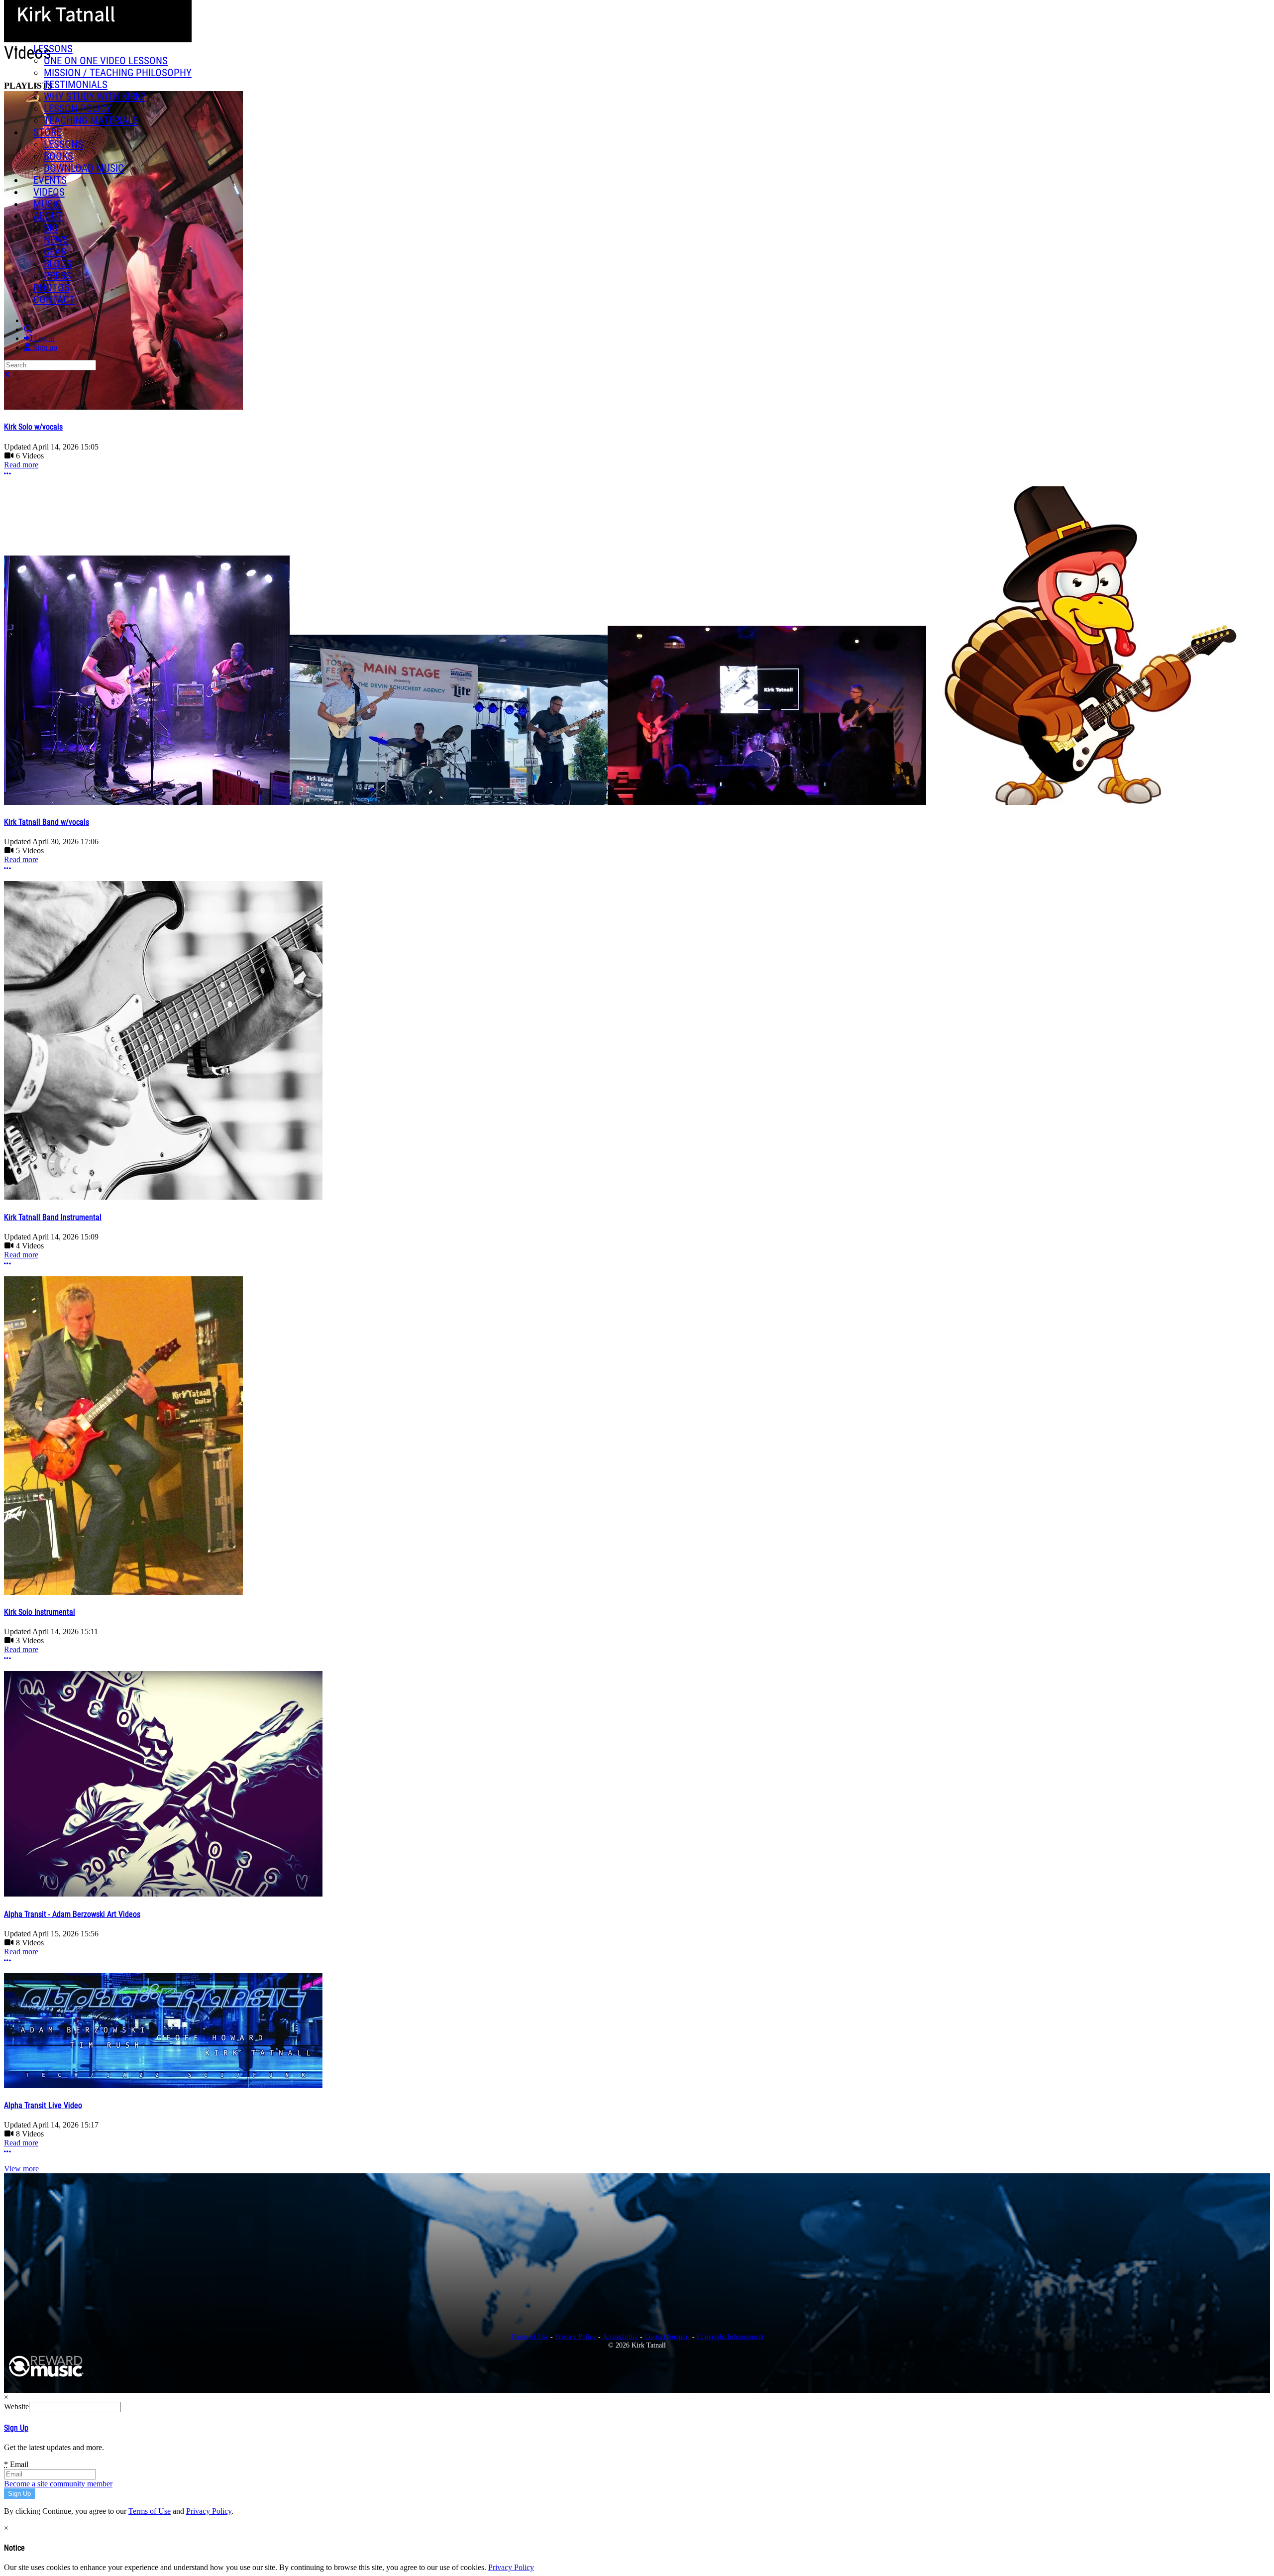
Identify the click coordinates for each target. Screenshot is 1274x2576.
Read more (21, 465)
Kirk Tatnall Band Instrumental (53, 1217)
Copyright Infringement (730, 2337)
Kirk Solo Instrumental (40, 1612)
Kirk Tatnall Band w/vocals (47, 822)
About (48, 216)
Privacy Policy (576, 2337)
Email (16, 2464)
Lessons (53, 49)
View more (21, 2169)
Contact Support (667, 2337)
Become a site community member (58, 2484)
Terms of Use (530, 2337)
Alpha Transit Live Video (43, 2105)
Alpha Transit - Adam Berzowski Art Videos (72, 1914)
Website (16, 2407)
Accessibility (620, 2337)
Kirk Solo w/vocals (33, 427)
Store (47, 132)
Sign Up (16, 2428)
